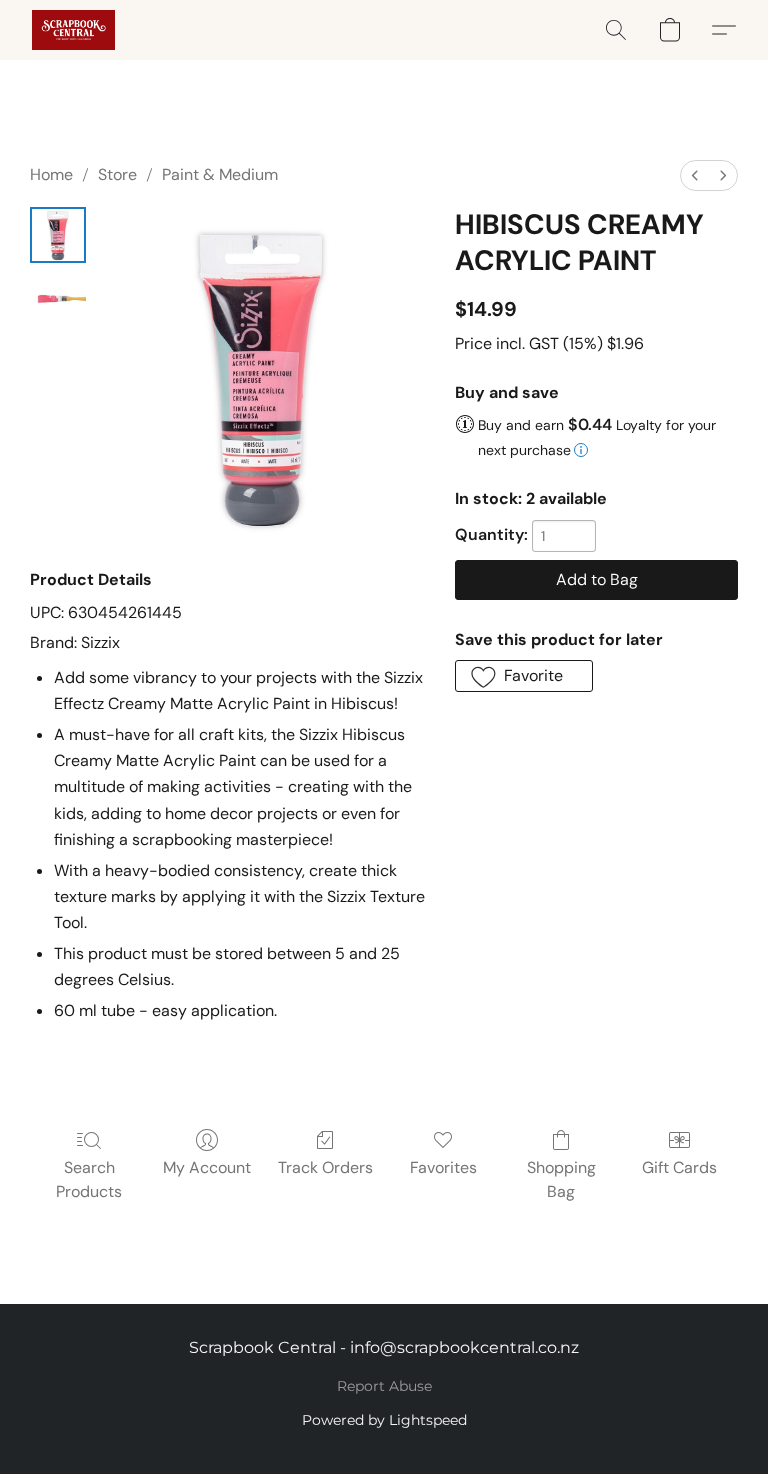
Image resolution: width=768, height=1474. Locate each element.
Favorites (443, 1167)
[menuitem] (695, 175)
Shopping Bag (561, 1179)
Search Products (89, 1179)
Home (51, 174)
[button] (73, 30)
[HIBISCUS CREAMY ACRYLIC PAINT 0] (58, 235)
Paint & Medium (220, 174)
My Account (207, 1167)
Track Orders (325, 1167)
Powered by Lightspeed (384, 1420)
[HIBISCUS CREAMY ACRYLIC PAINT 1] (58, 299)
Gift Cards (679, 1167)
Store (117, 174)
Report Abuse (384, 1386)
